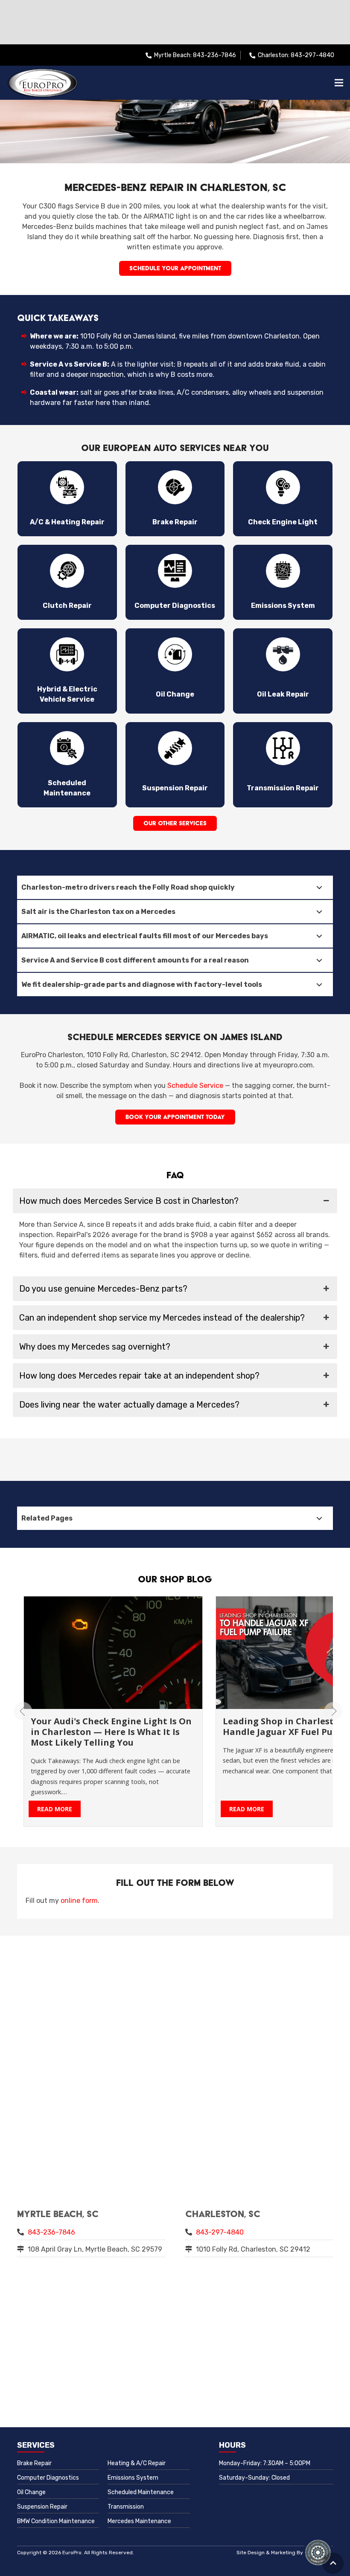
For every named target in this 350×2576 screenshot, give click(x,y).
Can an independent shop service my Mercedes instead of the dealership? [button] (162, 1318)
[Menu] (339, 83)
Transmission (126, 2507)
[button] (333, 2563)
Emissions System (133, 2478)
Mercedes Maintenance (139, 2521)
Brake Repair (34, 2463)
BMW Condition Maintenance (56, 2521)
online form (79, 1901)
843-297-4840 (220, 2232)
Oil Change (31, 2492)
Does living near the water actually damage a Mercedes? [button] (129, 1405)
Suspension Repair (42, 2507)
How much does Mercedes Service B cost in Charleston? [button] (129, 1201)
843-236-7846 (51, 2232)
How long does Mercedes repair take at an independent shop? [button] (139, 1376)
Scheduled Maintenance (141, 2492)
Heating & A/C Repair (137, 2463)
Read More (182, 1809)
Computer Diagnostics (48, 2478)
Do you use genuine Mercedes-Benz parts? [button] (103, 1289)
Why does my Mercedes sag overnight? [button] (95, 1347)
